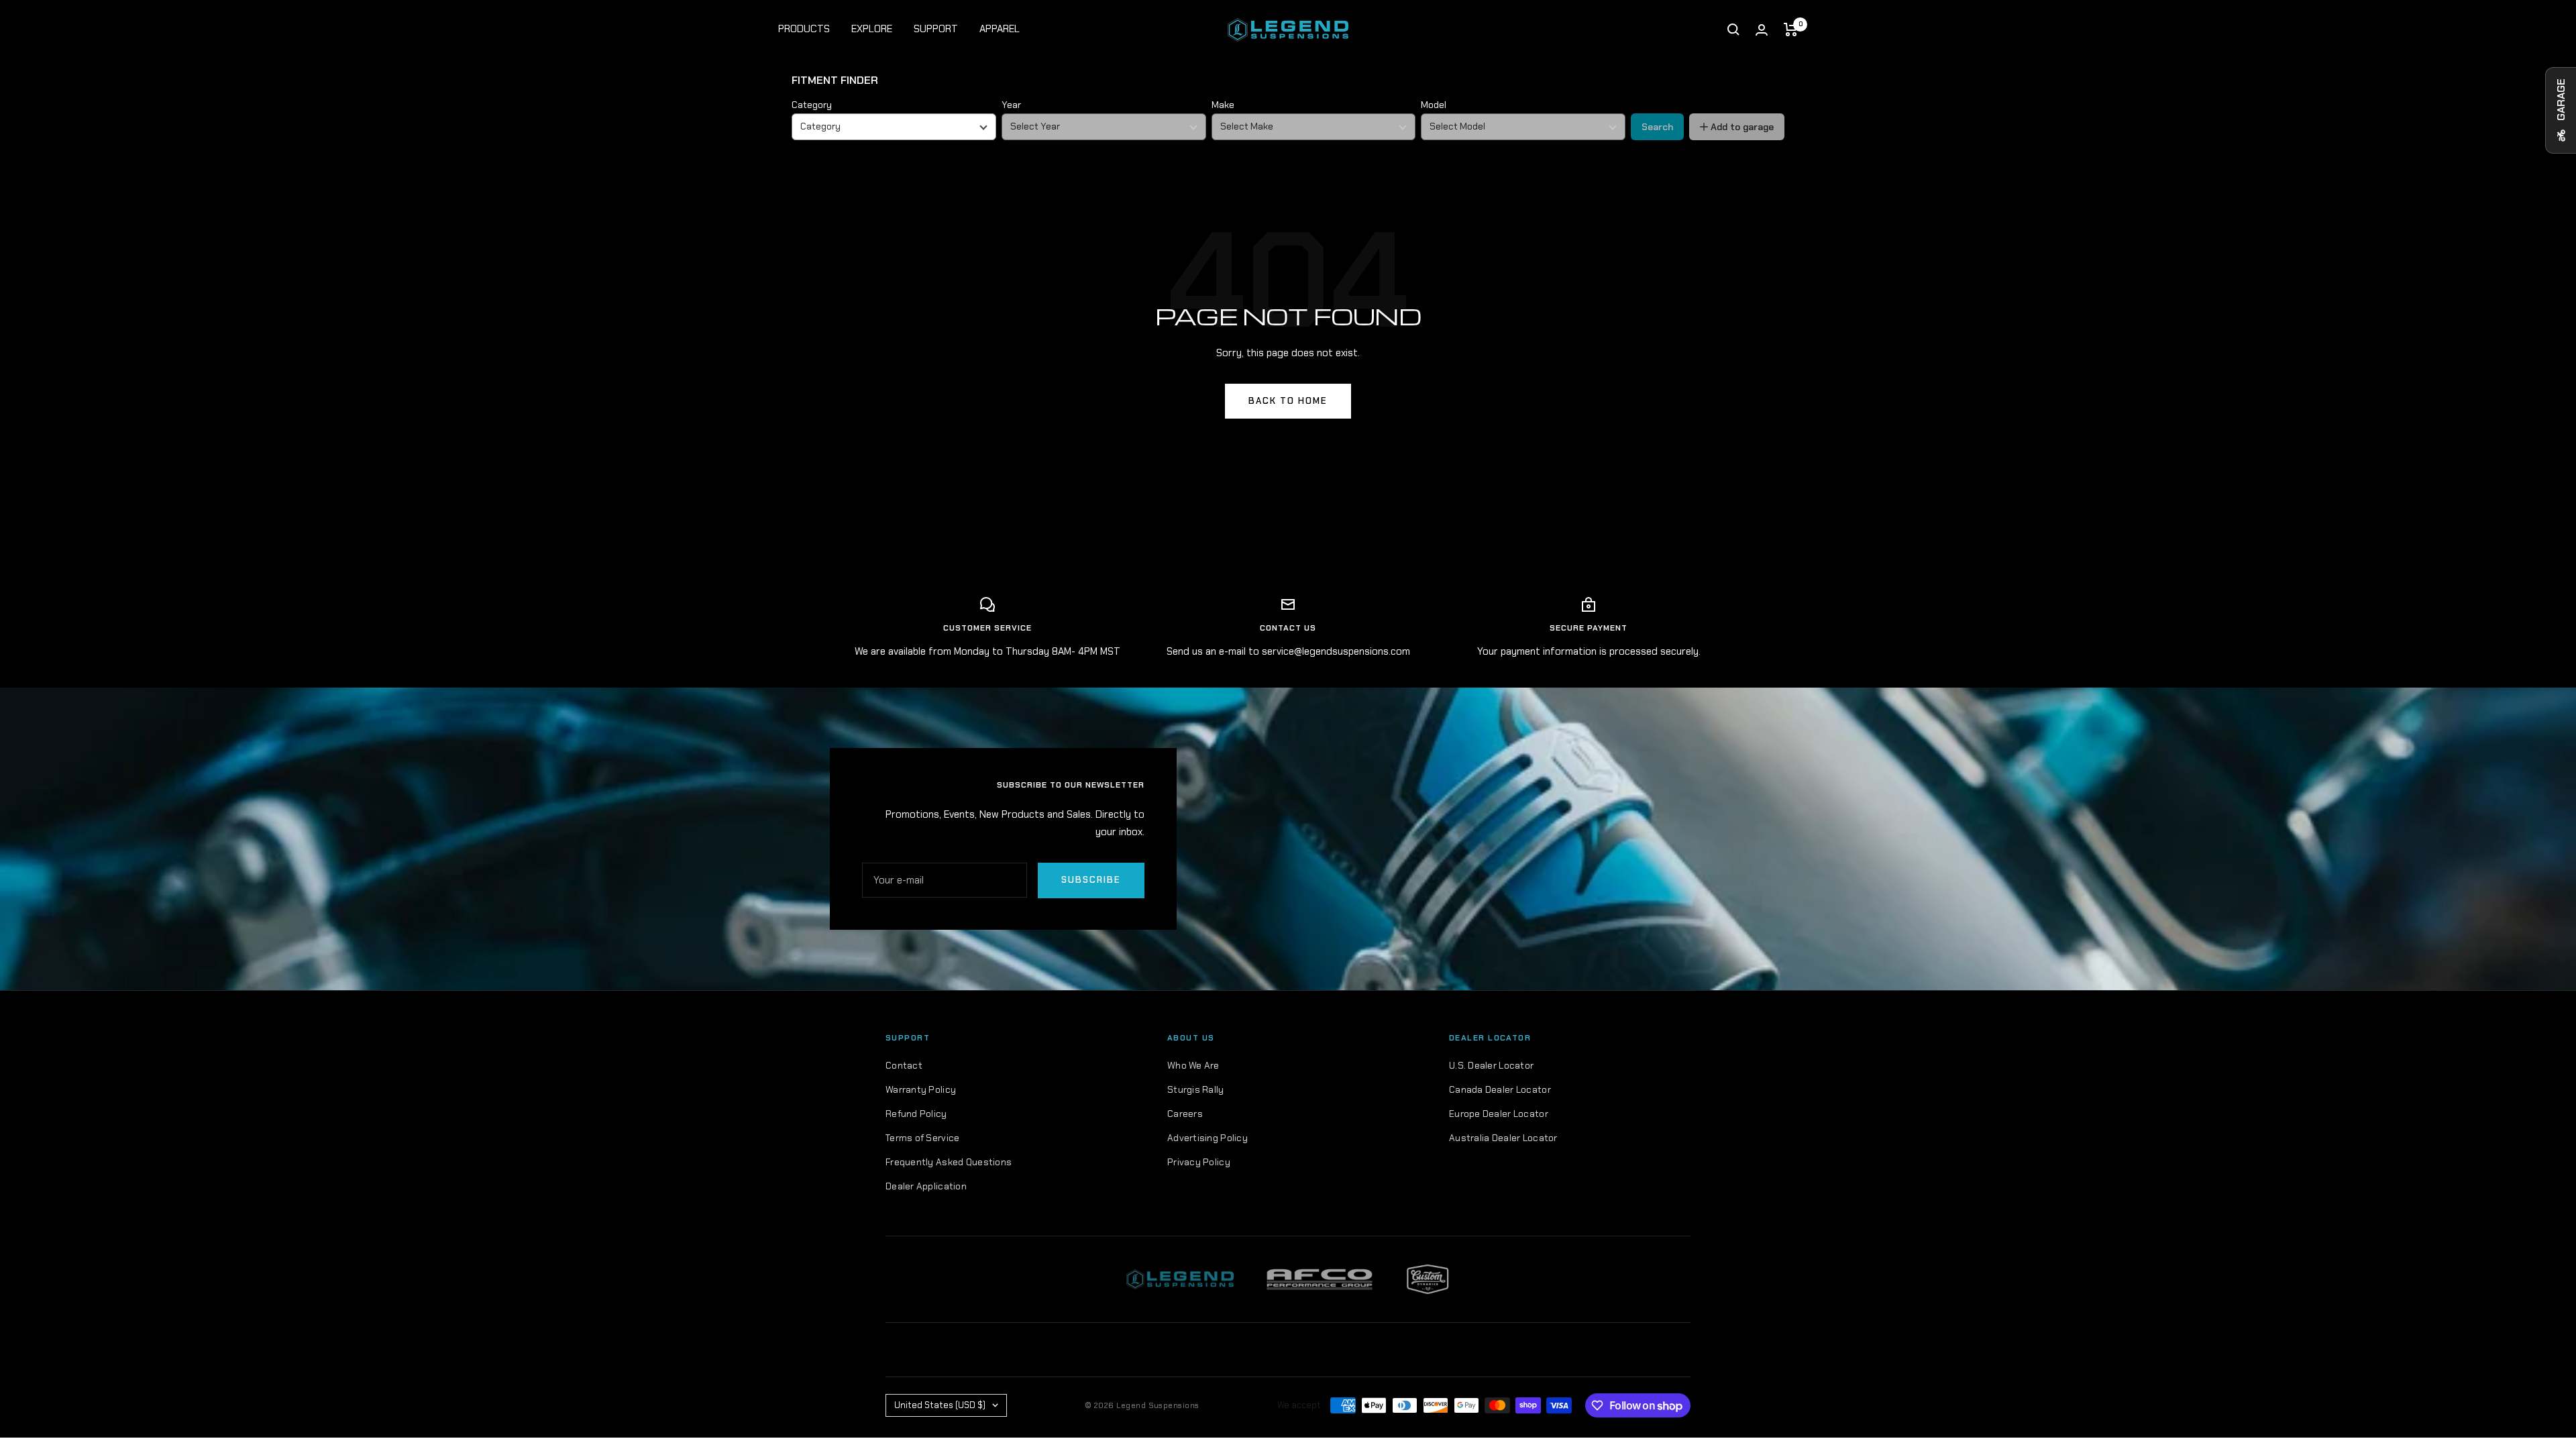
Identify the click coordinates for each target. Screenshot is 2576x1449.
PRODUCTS (804, 29)
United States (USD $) (940, 1405)
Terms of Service (922, 1138)
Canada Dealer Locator (1500, 1089)
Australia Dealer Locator (1503, 1138)
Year (1011, 105)
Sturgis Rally (1196, 1089)
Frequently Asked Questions (949, 1162)
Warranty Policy (921, 1089)
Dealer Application (926, 1186)
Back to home (1288, 401)
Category (812, 105)
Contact (904, 1065)
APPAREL (1000, 29)
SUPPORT (936, 29)
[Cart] (1791, 30)
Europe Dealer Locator (1499, 1114)
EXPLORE (872, 29)
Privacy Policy (1199, 1162)
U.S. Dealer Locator (1491, 1065)
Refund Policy (916, 1114)
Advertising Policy (1207, 1138)
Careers (1185, 1114)
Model (1434, 105)
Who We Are (1193, 1065)
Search (1657, 127)
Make (1223, 105)
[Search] (1733, 30)
